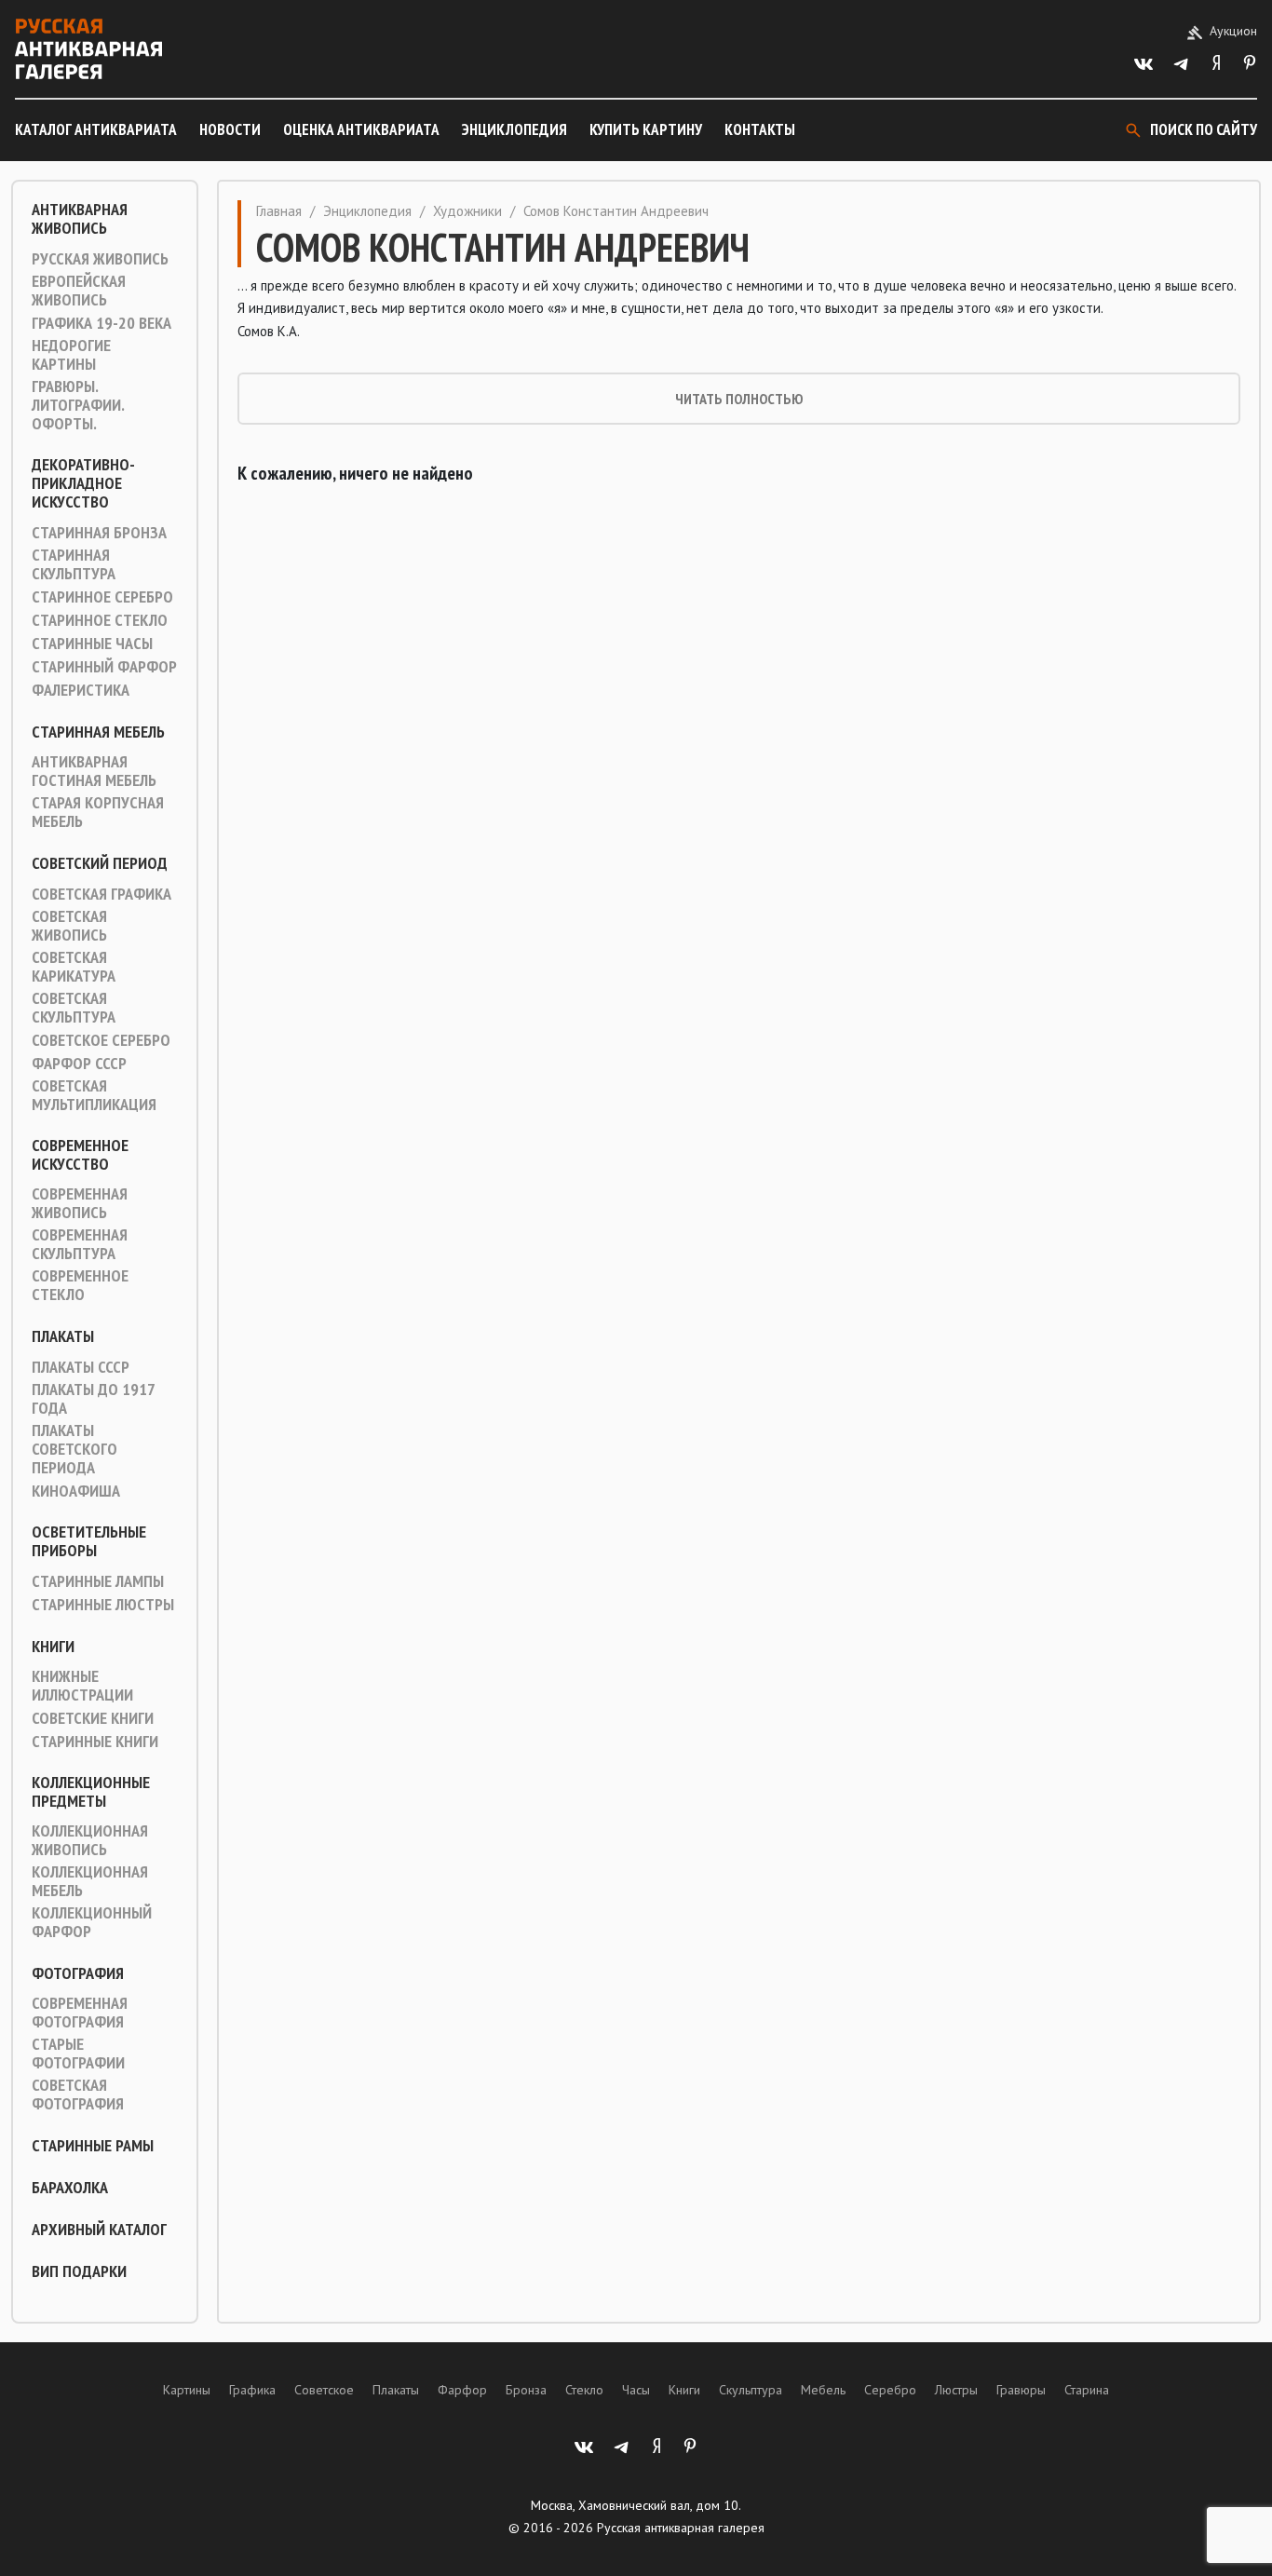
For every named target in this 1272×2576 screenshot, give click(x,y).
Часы (636, 2390)
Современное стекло (80, 1285)
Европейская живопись (79, 291)
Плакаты (63, 1336)
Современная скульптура (80, 1244)
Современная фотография (80, 2013)
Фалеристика (81, 690)
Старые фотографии (78, 2054)
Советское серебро (101, 1040)
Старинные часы (92, 644)
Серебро (890, 2390)
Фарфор (462, 2390)
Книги (53, 1647)
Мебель (823, 2390)
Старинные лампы (98, 1581)
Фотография (78, 1973)
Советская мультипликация (94, 1095)
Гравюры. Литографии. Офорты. (78, 405)
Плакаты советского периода (74, 1449)
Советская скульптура (74, 1008)
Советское (324, 2390)
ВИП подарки (79, 2271)
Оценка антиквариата (361, 129)
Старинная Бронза (99, 533)
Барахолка (70, 2188)
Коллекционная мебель (90, 1881)
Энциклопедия (514, 129)
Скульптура (751, 2390)
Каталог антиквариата (96, 129)
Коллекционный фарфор (92, 1922)
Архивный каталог (99, 2230)
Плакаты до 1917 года (93, 1399)
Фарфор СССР (79, 1064)
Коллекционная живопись (90, 1840)
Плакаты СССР (81, 1367)
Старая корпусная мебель (98, 812)
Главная (279, 211)
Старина (1087, 2390)
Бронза (526, 2390)
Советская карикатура (74, 967)
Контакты (760, 129)
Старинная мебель (98, 732)
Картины (187, 2390)
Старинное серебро (102, 597)
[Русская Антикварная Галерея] (88, 49)
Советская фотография (78, 2095)
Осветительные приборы (89, 1541)
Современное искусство (80, 1155)
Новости (230, 129)
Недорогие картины (71, 355)
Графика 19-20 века (101, 323)
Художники (467, 211)
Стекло (584, 2390)
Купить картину (646, 129)
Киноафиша (76, 1491)
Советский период (100, 863)
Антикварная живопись (80, 219)
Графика (252, 2390)
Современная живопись (80, 1203)
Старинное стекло (100, 620)
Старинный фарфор (104, 667)
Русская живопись (100, 259)
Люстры (956, 2390)
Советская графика (101, 894)
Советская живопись (69, 926)
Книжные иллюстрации (82, 1686)
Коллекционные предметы (91, 1792)
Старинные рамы (93, 2146)
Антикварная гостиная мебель (94, 771)
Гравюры (1021, 2390)
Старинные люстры (103, 1605)
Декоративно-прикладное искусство (83, 483)
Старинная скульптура (74, 564)
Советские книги (93, 1718)
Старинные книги (95, 1742)
